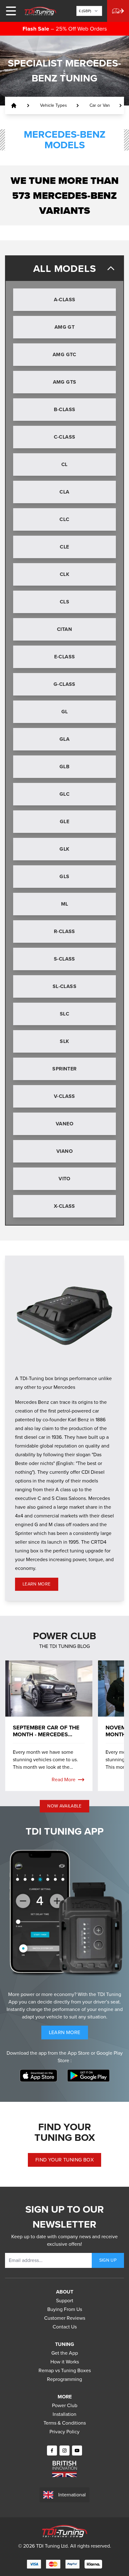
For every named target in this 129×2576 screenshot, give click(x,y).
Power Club (65, 2405)
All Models (65, 268)
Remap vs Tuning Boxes (65, 2370)
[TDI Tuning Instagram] (64, 2451)
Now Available (64, 1806)
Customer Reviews (65, 2318)
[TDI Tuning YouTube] (77, 2451)
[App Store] (39, 2076)
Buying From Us (65, 2309)
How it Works (65, 2362)
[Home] (40, 11)
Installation (64, 2414)
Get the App (65, 2353)
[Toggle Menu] (11, 11)
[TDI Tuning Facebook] (52, 2451)
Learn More (40, 1585)
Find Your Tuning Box (64, 2160)
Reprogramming (64, 2379)
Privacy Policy (64, 2432)
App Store (79, 2053)
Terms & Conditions (65, 2423)
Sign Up (108, 2260)
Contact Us (65, 2327)
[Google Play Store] (88, 2076)
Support (65, 2301)
